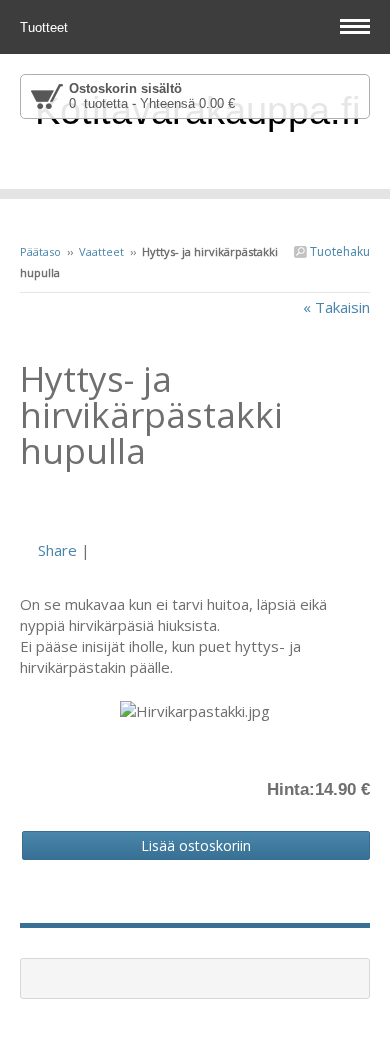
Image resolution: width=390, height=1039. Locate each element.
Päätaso (40, 251)
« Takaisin (336, 307)
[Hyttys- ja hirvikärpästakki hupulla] (195, 504)
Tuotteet (46, 27)
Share (57, 550)
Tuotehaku (338, 251)
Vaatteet (101, 251)
